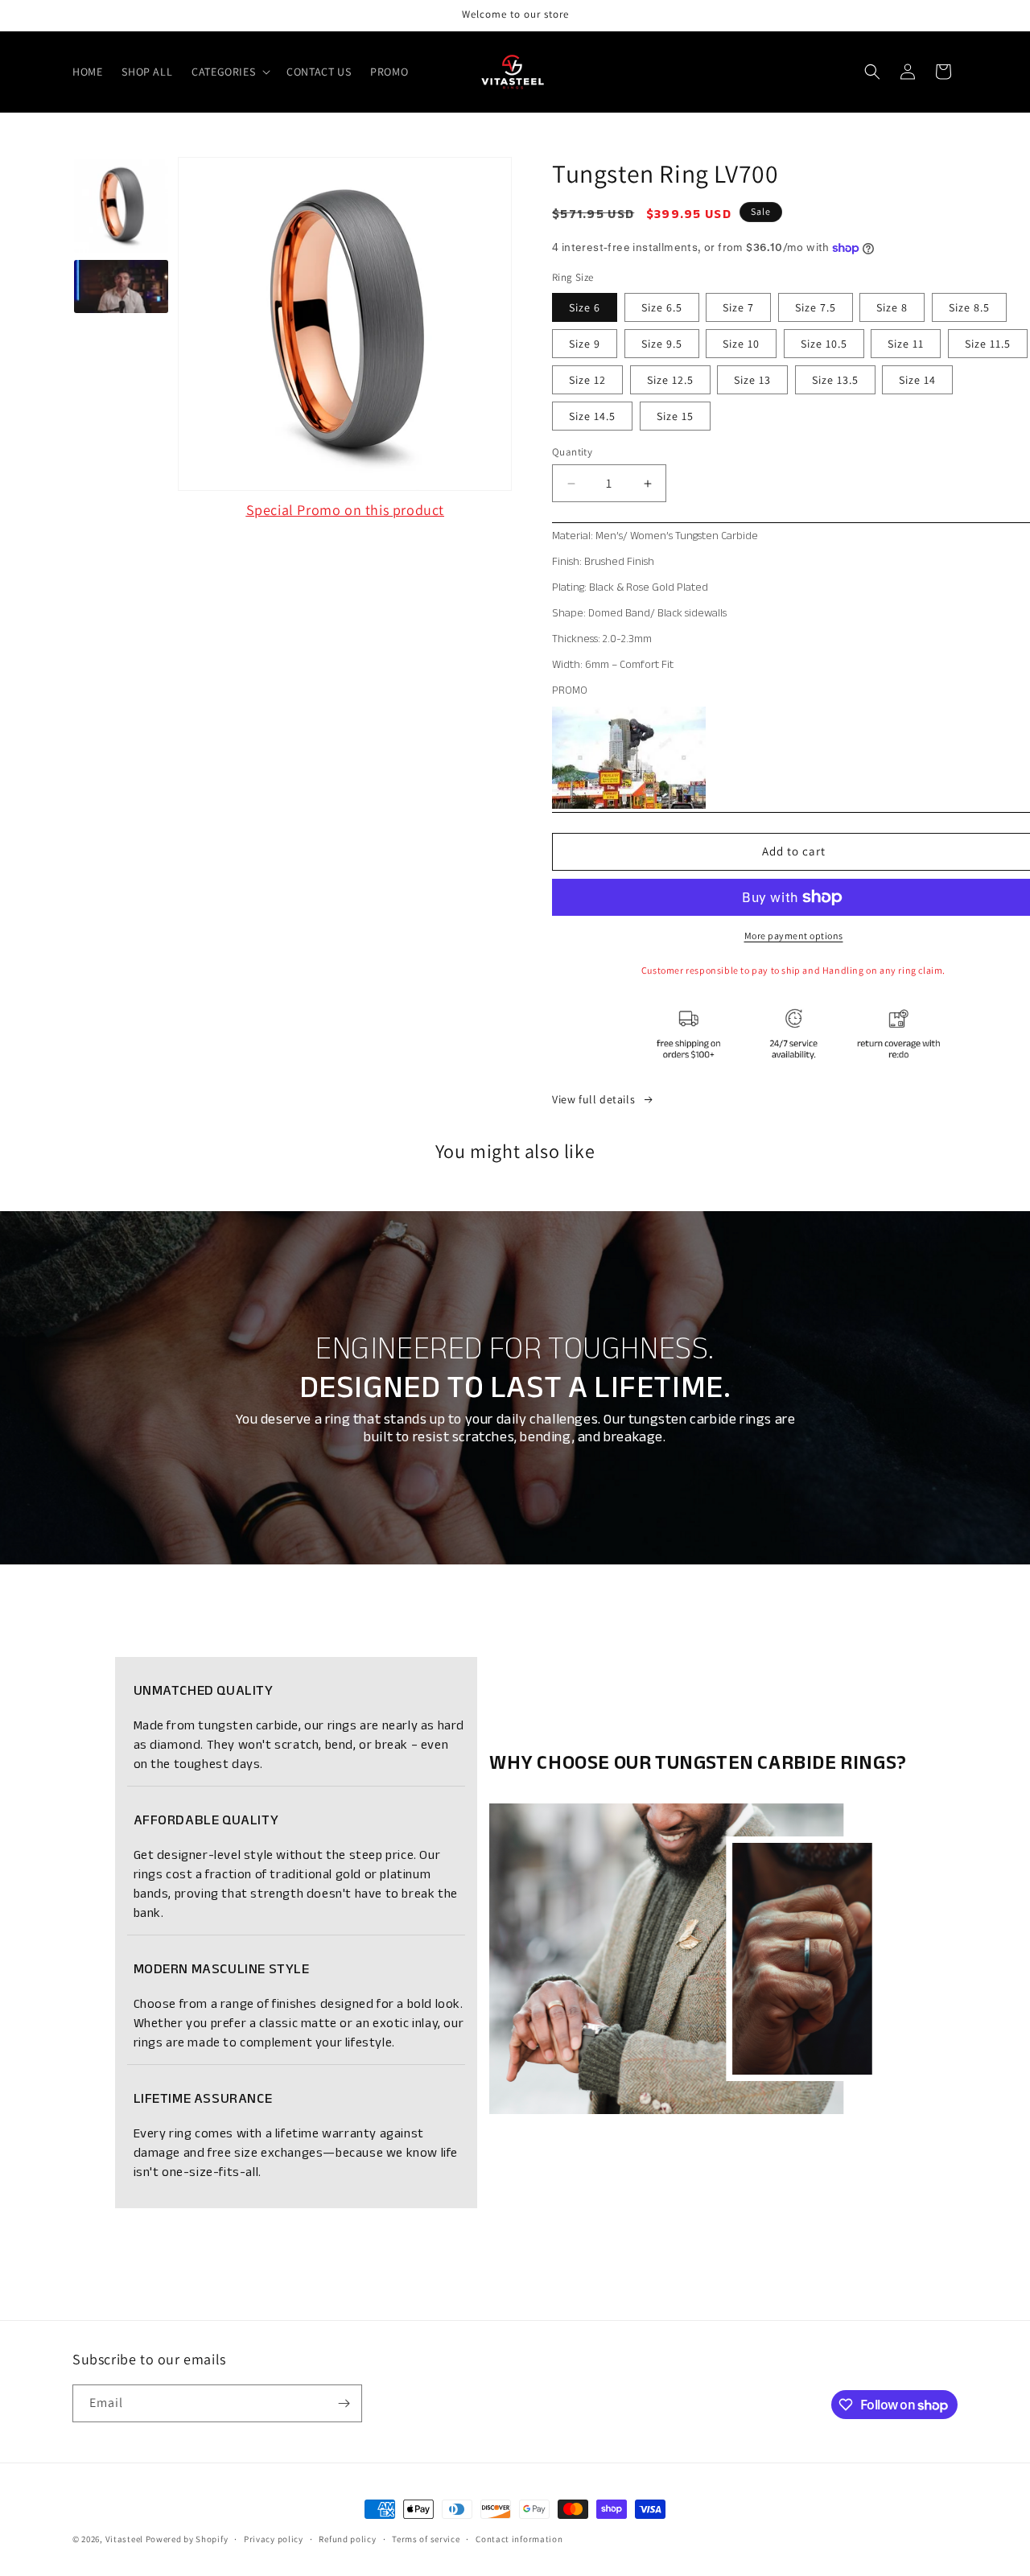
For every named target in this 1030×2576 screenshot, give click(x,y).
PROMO (570, 690)
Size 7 (738, 307)
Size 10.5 (824, 344)
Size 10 (741, 344)
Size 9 (585, 344)
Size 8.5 (969, 307)
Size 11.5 (988, 344)
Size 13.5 (835, 380)
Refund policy (347, 2539)
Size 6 (585, 307)
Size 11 (906, 344)
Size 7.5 (816, 307)
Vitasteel (124, 2539)
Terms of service (426, 2539)
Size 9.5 (662, 344)
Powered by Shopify (187, 2539)
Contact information (519, 2539)
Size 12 (587, 380)
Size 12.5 (670, 380)
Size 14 (917, 380)
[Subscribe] (344, 2403)
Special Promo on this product (345, 510)
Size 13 (752, 380)
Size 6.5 (662, 307)
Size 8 (892, 307)
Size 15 (675, 416)
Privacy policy (274, 2539)
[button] (229, 72)
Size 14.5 (592, 416)
